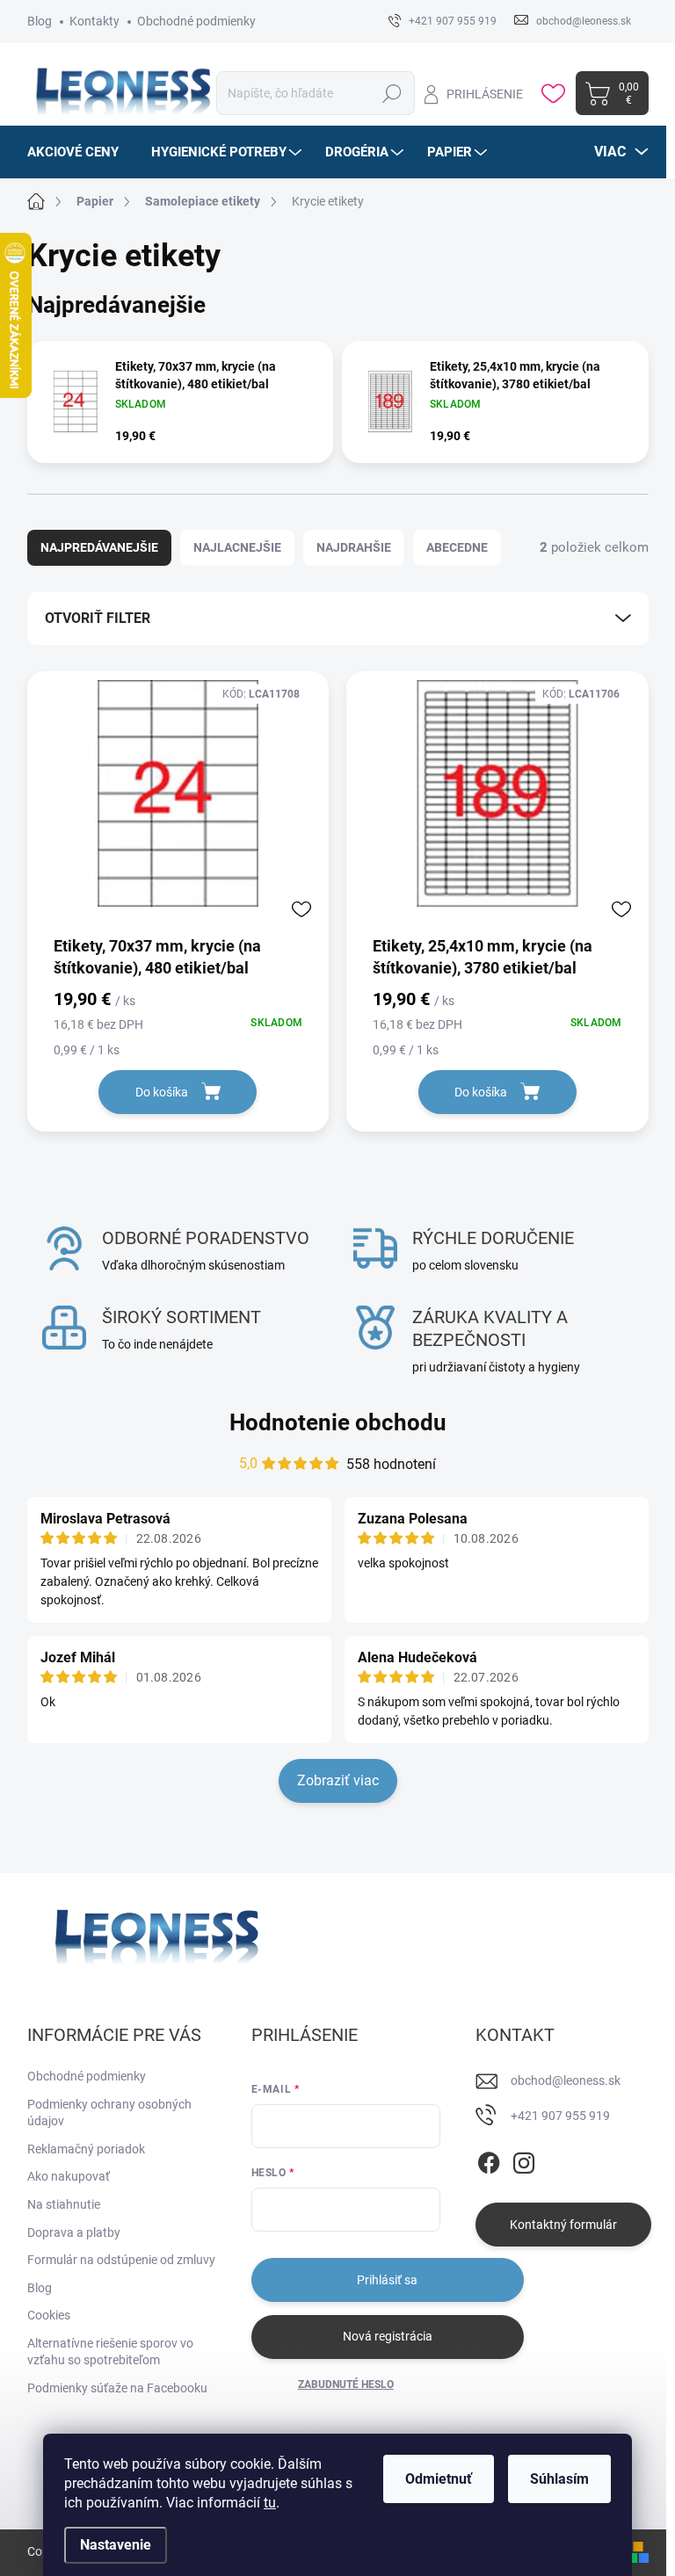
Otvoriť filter (98, 618)
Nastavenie (116, 2545)
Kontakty (94, 21)
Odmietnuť (439, 2479)
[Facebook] (489, 2160)
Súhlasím (559, 2479)
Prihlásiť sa (387, 2280)
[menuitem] (80, 152)
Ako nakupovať (69, 2176)
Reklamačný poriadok (86, 2149)
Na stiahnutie (64, 2204)
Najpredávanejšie (99, 547)
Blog (40, 21)
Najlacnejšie (237, 547)
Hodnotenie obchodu (338, 1422)
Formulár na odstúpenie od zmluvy (121, 2260)
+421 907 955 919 (560, 2116)
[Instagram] (524, 2160)
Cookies (49, 2315)
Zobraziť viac (338, 1780)
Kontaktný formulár (563, 2225)
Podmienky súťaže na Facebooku (117, 2388)
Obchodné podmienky (196, 21)
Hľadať (392, 93)
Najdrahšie (354, 547)
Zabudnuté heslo (346, 2384)
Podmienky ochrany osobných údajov (109, 2113)
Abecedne (457, 547)
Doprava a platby (74, 2232)
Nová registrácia (388, 2336)
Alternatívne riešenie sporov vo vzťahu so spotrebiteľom (110, 2352)
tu (270, 2503)
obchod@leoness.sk (566, 2080)
